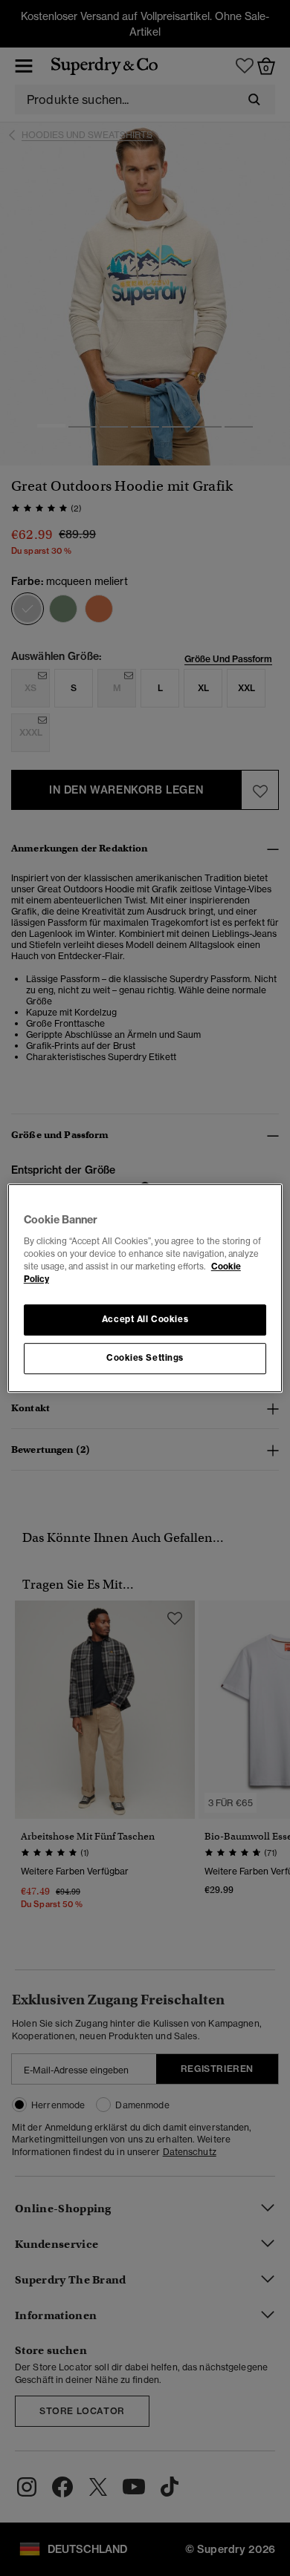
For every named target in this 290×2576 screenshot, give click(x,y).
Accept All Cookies (145, 1319)
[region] (145, 1288)
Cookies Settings (145, 1358)
